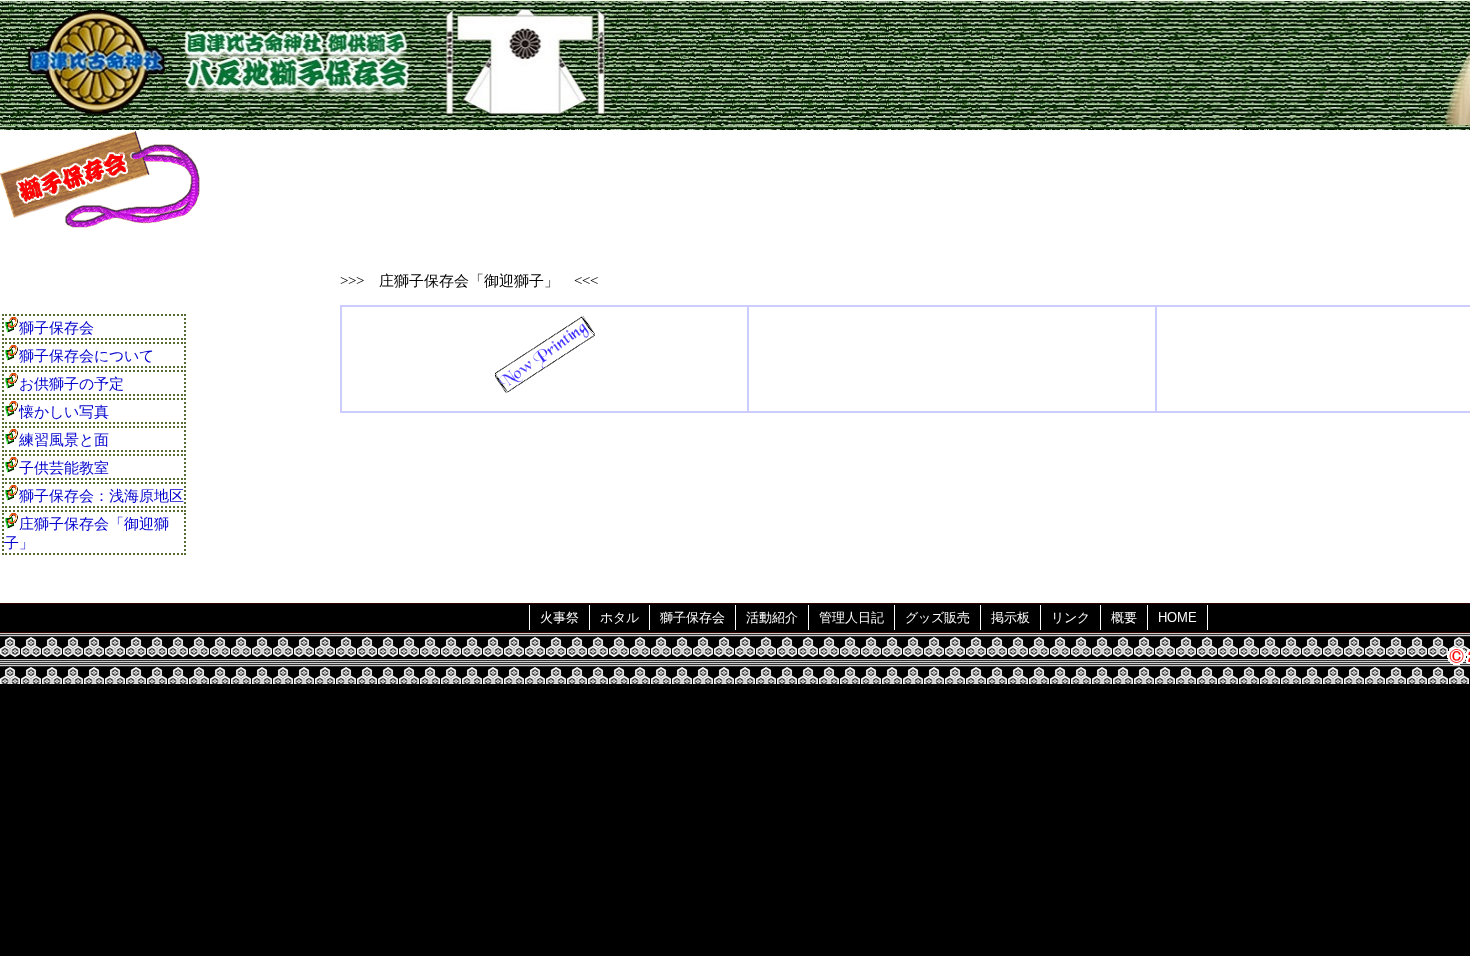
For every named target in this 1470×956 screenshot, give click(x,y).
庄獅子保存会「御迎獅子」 (86, 533)
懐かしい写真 (64, 412)
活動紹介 (772, 617)
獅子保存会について (86, 356)
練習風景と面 (64, 440)
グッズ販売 (937, 617)
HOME (1177, 617)
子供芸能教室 (64, 468)
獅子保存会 (56, 328)
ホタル (619, 617)
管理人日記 (851, 617)
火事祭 (559, 617)
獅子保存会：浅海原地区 (101, 496)
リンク (1070, 617)
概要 (1124, 617)
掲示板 (1010, 617)
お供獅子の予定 (71, 384)
